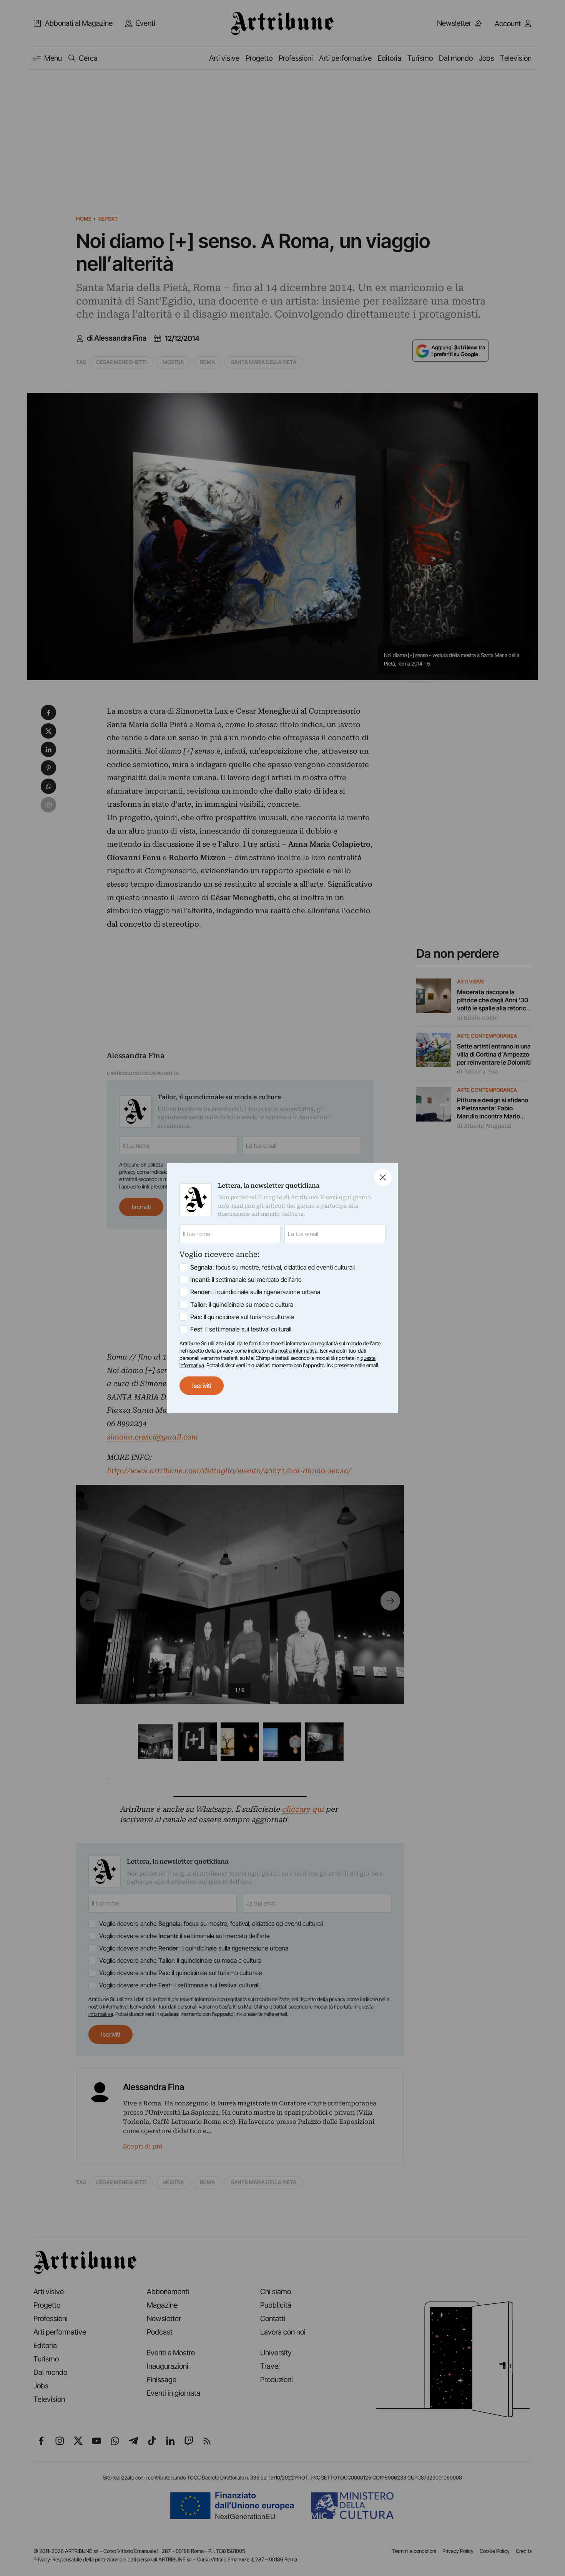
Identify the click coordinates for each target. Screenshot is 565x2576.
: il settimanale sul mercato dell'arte (246, 1280)
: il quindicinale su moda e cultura (242, 1305)
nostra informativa (298, 1351)
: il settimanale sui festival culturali (241, 1329)
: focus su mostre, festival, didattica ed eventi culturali (273, 1267)
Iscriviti (202, 1386)
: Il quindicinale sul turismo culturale (242, 1317)
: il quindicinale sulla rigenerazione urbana (255, 1292)
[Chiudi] (383, 1177)
